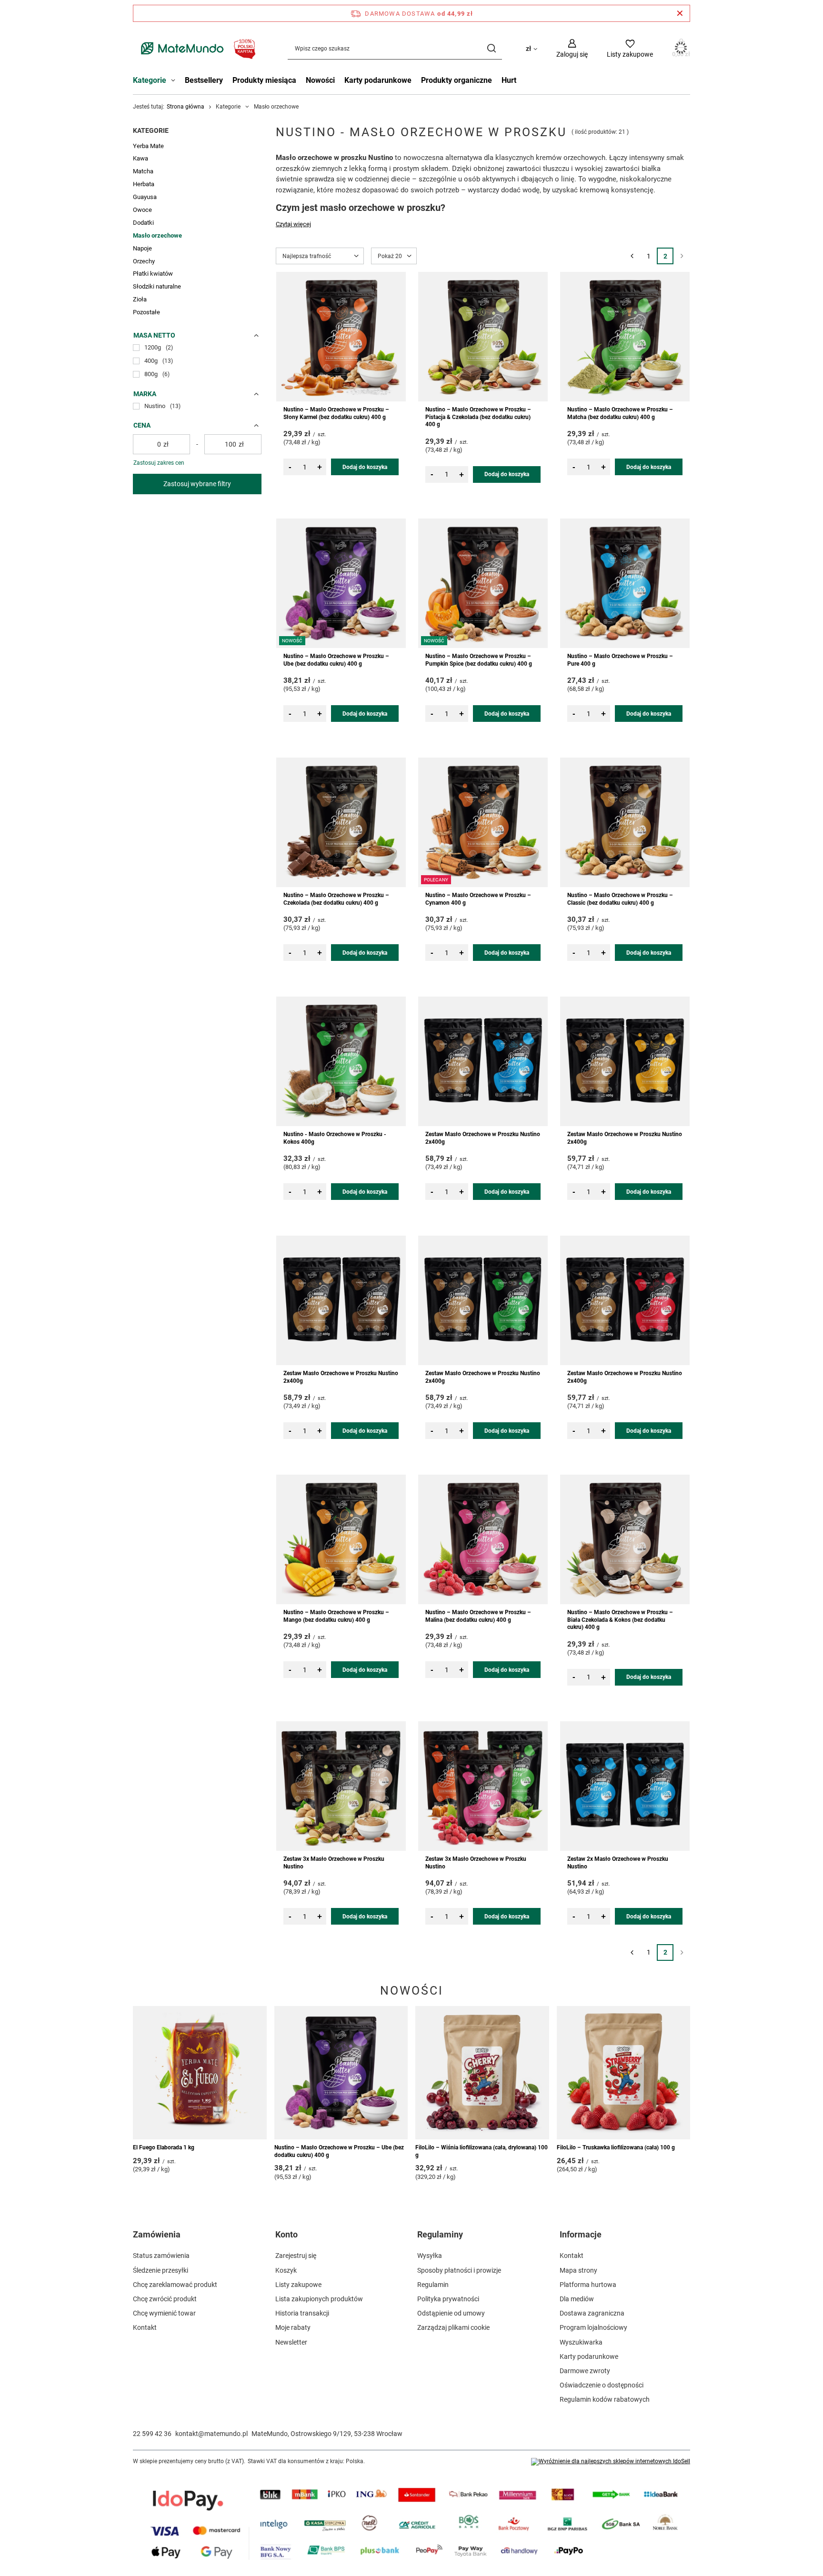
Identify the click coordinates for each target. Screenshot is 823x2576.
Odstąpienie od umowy (451, 2313)
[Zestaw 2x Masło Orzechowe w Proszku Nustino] (625, 1786)
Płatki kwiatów (153, 274)
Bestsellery (204, 80)
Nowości (320, 80)
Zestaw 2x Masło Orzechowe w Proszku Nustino (618, 1863)
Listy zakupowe (298, 2285)
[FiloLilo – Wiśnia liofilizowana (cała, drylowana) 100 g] (482, 2073)
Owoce (142, 210)
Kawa (141, 158)
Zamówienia (157, 2234)
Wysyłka (430, 2256)
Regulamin (433, 2285)
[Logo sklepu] (196, 48)
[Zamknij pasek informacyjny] (680, 13)
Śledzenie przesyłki (161, 2270)
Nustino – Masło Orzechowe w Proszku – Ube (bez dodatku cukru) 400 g (336, 660)
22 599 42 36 (152, 2434)
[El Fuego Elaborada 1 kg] (200, 2073)
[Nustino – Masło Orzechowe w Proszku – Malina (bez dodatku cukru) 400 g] (483, 1539)
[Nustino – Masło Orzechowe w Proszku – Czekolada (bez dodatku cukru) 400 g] (341, 822)
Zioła (140, 299)
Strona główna (186, 107)
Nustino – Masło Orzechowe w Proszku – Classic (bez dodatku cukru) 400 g (620, 899)
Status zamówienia (161, 2256)
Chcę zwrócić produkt (165, 2299)
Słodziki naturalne (157, 286)
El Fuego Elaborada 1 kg (164, 2147)
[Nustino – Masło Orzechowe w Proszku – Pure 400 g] (625, 583)
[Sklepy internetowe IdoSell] (611, 2462)
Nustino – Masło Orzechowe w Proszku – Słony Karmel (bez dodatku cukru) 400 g (336, 413)
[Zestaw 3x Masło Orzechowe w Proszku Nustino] (341, 1786)
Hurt (509, 80)
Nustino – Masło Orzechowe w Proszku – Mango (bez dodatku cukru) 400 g (336, 1616)
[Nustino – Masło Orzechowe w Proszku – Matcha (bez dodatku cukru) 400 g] (625, 337)
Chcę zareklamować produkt (175, 2285)
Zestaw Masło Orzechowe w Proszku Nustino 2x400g (483, 1138)
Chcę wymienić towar (164, 2313)
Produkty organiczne (457, 80)
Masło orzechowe (157, 235)
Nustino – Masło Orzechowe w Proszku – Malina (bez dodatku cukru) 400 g (478, 1616)
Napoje (142, 248)
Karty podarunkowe (378, 80)
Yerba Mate (148, 146)
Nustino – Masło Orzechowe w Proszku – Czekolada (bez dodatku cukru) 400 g (336, 899)
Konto (286, 2234)
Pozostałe (146, 312)
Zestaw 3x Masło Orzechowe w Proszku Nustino (334, 1863)
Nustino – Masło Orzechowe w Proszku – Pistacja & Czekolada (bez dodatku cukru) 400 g (478, 417)
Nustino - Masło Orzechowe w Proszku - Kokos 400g (335, 1138)
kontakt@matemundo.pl (211, 2434)
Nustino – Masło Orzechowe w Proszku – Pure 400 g (620, 660)
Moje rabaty (293, 2327)
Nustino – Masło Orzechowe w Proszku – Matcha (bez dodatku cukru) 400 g (620, 413)
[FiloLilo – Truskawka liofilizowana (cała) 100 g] (624, 2073)
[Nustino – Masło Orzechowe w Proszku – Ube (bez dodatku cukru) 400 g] (341, 2073)
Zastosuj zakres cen (159, 463)
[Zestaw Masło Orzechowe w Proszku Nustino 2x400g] (483, 1061)
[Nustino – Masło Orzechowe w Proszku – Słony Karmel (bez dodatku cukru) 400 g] (341, 337)
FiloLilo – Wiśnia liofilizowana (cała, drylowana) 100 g (482, 2151)
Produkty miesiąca (264, 80)
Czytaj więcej (293, 224)
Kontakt (145, 2327)
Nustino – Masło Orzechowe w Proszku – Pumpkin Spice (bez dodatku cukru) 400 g (479, 660)
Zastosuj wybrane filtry (197, 484)
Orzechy (144, 261)
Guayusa (145, 197)
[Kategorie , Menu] (176, 81)
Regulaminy (440, 2234)
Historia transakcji (302, 2313)
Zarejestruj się (296, 2256)
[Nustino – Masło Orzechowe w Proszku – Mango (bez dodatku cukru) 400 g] (341, 1539)
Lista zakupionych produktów (319, 2299)
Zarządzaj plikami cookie (453, 2327)
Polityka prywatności (448, 2299)
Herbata (144, 184)
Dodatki (143, 223)
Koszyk (286, 2270)
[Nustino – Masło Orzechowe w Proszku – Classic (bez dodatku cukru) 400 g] (625, 822)
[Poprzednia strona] (632, 256)
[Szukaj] (491, 48)
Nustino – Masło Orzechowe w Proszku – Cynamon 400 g (478, 899)
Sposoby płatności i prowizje (459, 2270)
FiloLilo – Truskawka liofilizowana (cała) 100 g (616, 2147)
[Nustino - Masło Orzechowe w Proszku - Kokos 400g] (341, 1061)
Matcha (143, 171)
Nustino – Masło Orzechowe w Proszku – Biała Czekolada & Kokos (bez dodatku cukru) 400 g (620, 1620)
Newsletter (291, 2342)
